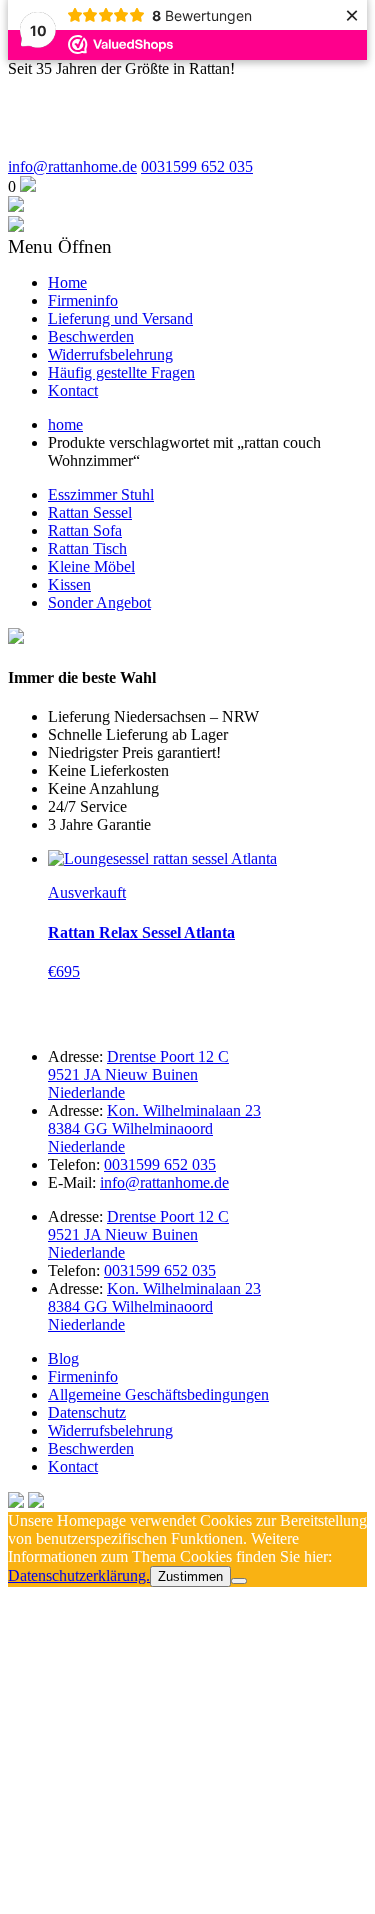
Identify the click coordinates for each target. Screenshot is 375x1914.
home (65, 424)
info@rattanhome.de (72, 166)
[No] (239, 1581)
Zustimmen (190, 1576)
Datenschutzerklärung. (79, 1575)
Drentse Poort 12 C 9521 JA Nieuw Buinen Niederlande (138, 1074)
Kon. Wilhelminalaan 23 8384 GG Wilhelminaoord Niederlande (154, 1128)
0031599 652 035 (197, 166)
